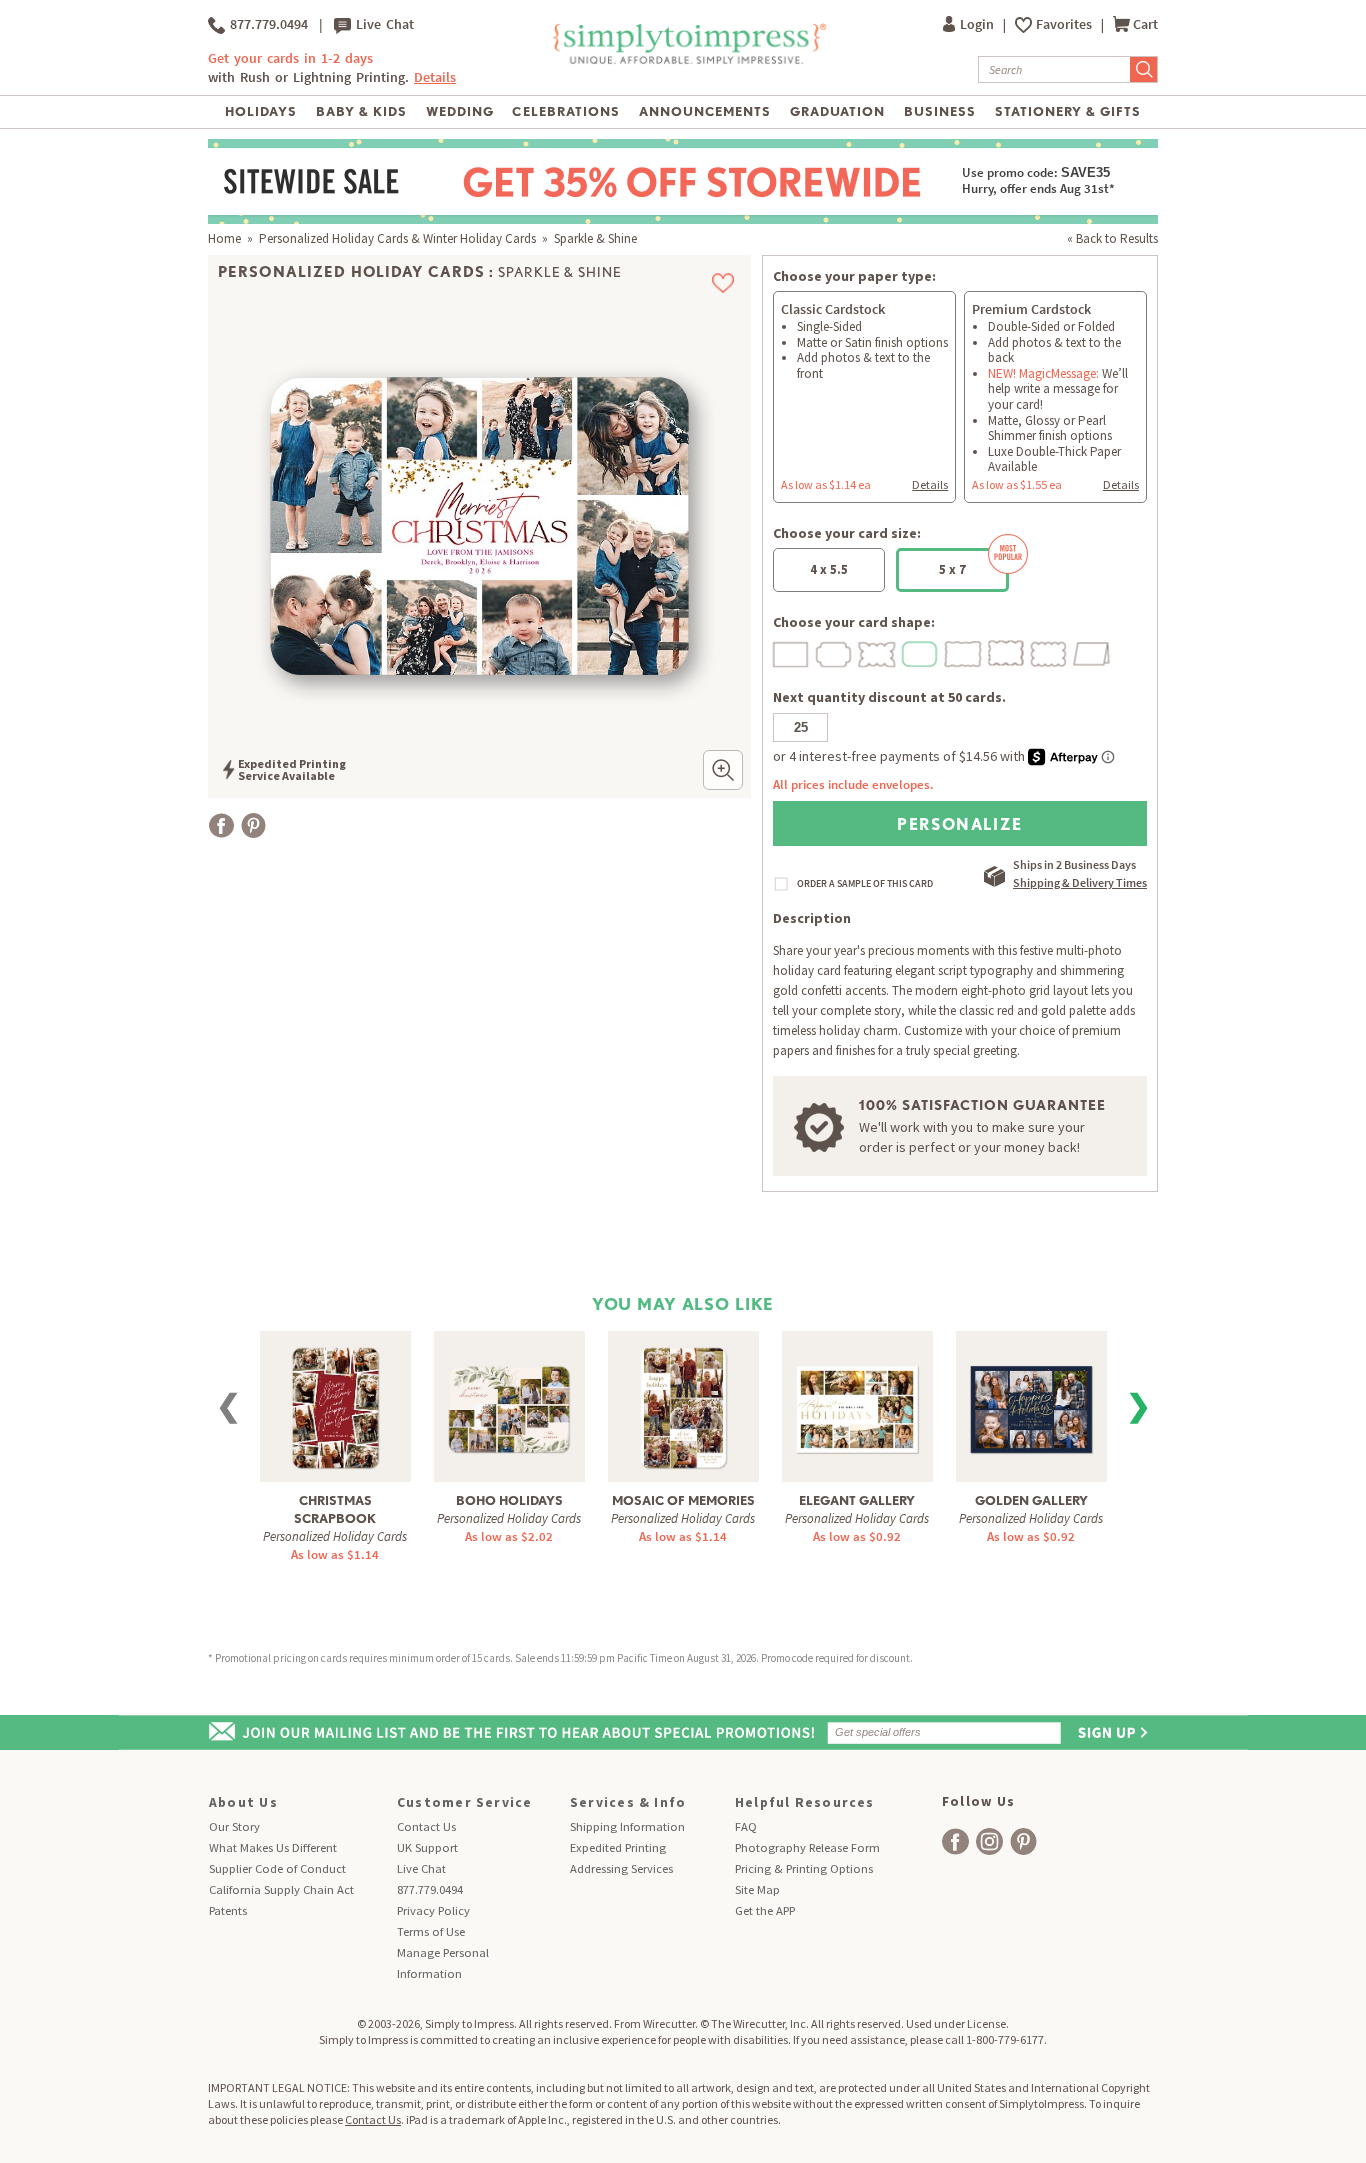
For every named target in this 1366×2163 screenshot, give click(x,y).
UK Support (427, 1847)
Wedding (460, 111)
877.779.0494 (266, 24)
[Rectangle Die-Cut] (792, 651)
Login (978, 24)
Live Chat (382, 24)
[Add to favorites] (723, 283)
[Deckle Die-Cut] (964, 651)
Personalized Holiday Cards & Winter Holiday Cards (397, 238)
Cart (1145, 24)
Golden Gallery (1031, 1500)
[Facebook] (221, 825)
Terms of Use (431, 1931)
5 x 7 (952, 569)
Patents (228, 1910)
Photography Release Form (807, 1847)
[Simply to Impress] (687, 60)
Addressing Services (621, 1868)
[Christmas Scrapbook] (335, 1405)
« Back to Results (1112, 238)
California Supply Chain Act (281, 1889)
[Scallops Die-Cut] (1050, 651)
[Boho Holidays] (509, 1397)
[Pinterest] (253, 825)
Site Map (757, 1889)
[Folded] (1093, 651)
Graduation (837, 111)
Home (224, 238)
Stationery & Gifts (1068, 111)
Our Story (234, 1826)
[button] (723, 770)
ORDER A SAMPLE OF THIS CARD (865, 884)
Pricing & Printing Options (804, 1868)
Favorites (1065, 24)
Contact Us (426, 1826)
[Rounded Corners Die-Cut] (921, 651)
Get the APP (765, 1910)
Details (930, 484)
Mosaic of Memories (683, 1500)
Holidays (261, 111)
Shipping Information (627, 1826)
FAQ (746, 1826)
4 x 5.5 (829, 569)
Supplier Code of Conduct (277, 1868)
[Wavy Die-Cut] (1007, 651)
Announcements (705, 111)
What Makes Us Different (273, 1847)
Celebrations (565, 111)
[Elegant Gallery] (857, 1397)
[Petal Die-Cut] (878, 651)
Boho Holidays (509, 1500)
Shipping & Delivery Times (1080, 882)
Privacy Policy (433, 1910)
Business (940, 111)
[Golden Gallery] (1031, 1397)
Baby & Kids (361, 111)
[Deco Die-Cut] (835, 651)
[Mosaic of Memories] (683, 1405)
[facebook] (955, 1841)
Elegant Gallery (857, 1500)
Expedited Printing (618, 1847)
